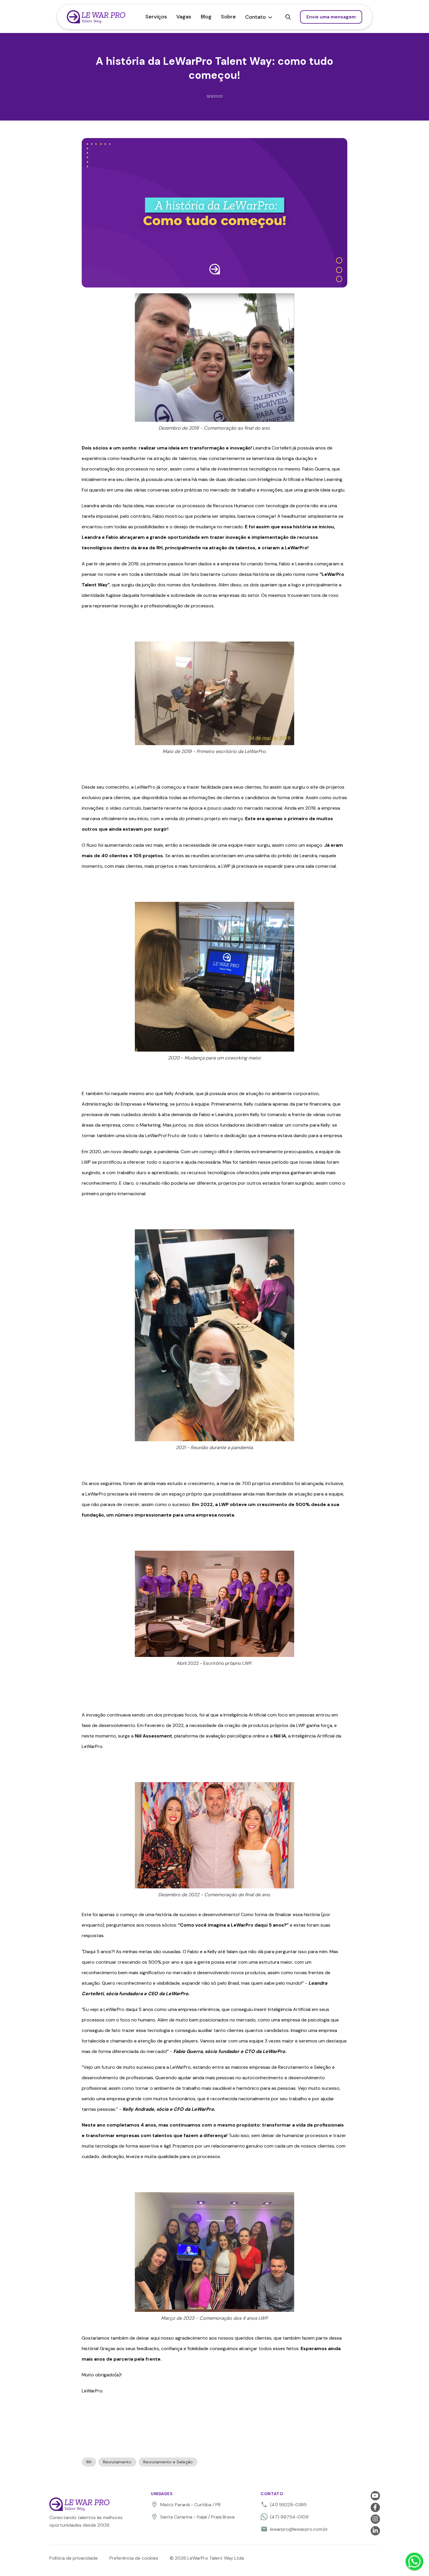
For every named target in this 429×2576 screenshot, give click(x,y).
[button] (259, 17)
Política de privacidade (74, 2558)
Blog (206, 17)
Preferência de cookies (134, 2558)
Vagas (184, 17)
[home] (104, 17)
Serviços (156, 17)
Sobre (228, 17)
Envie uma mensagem (331, 17)
